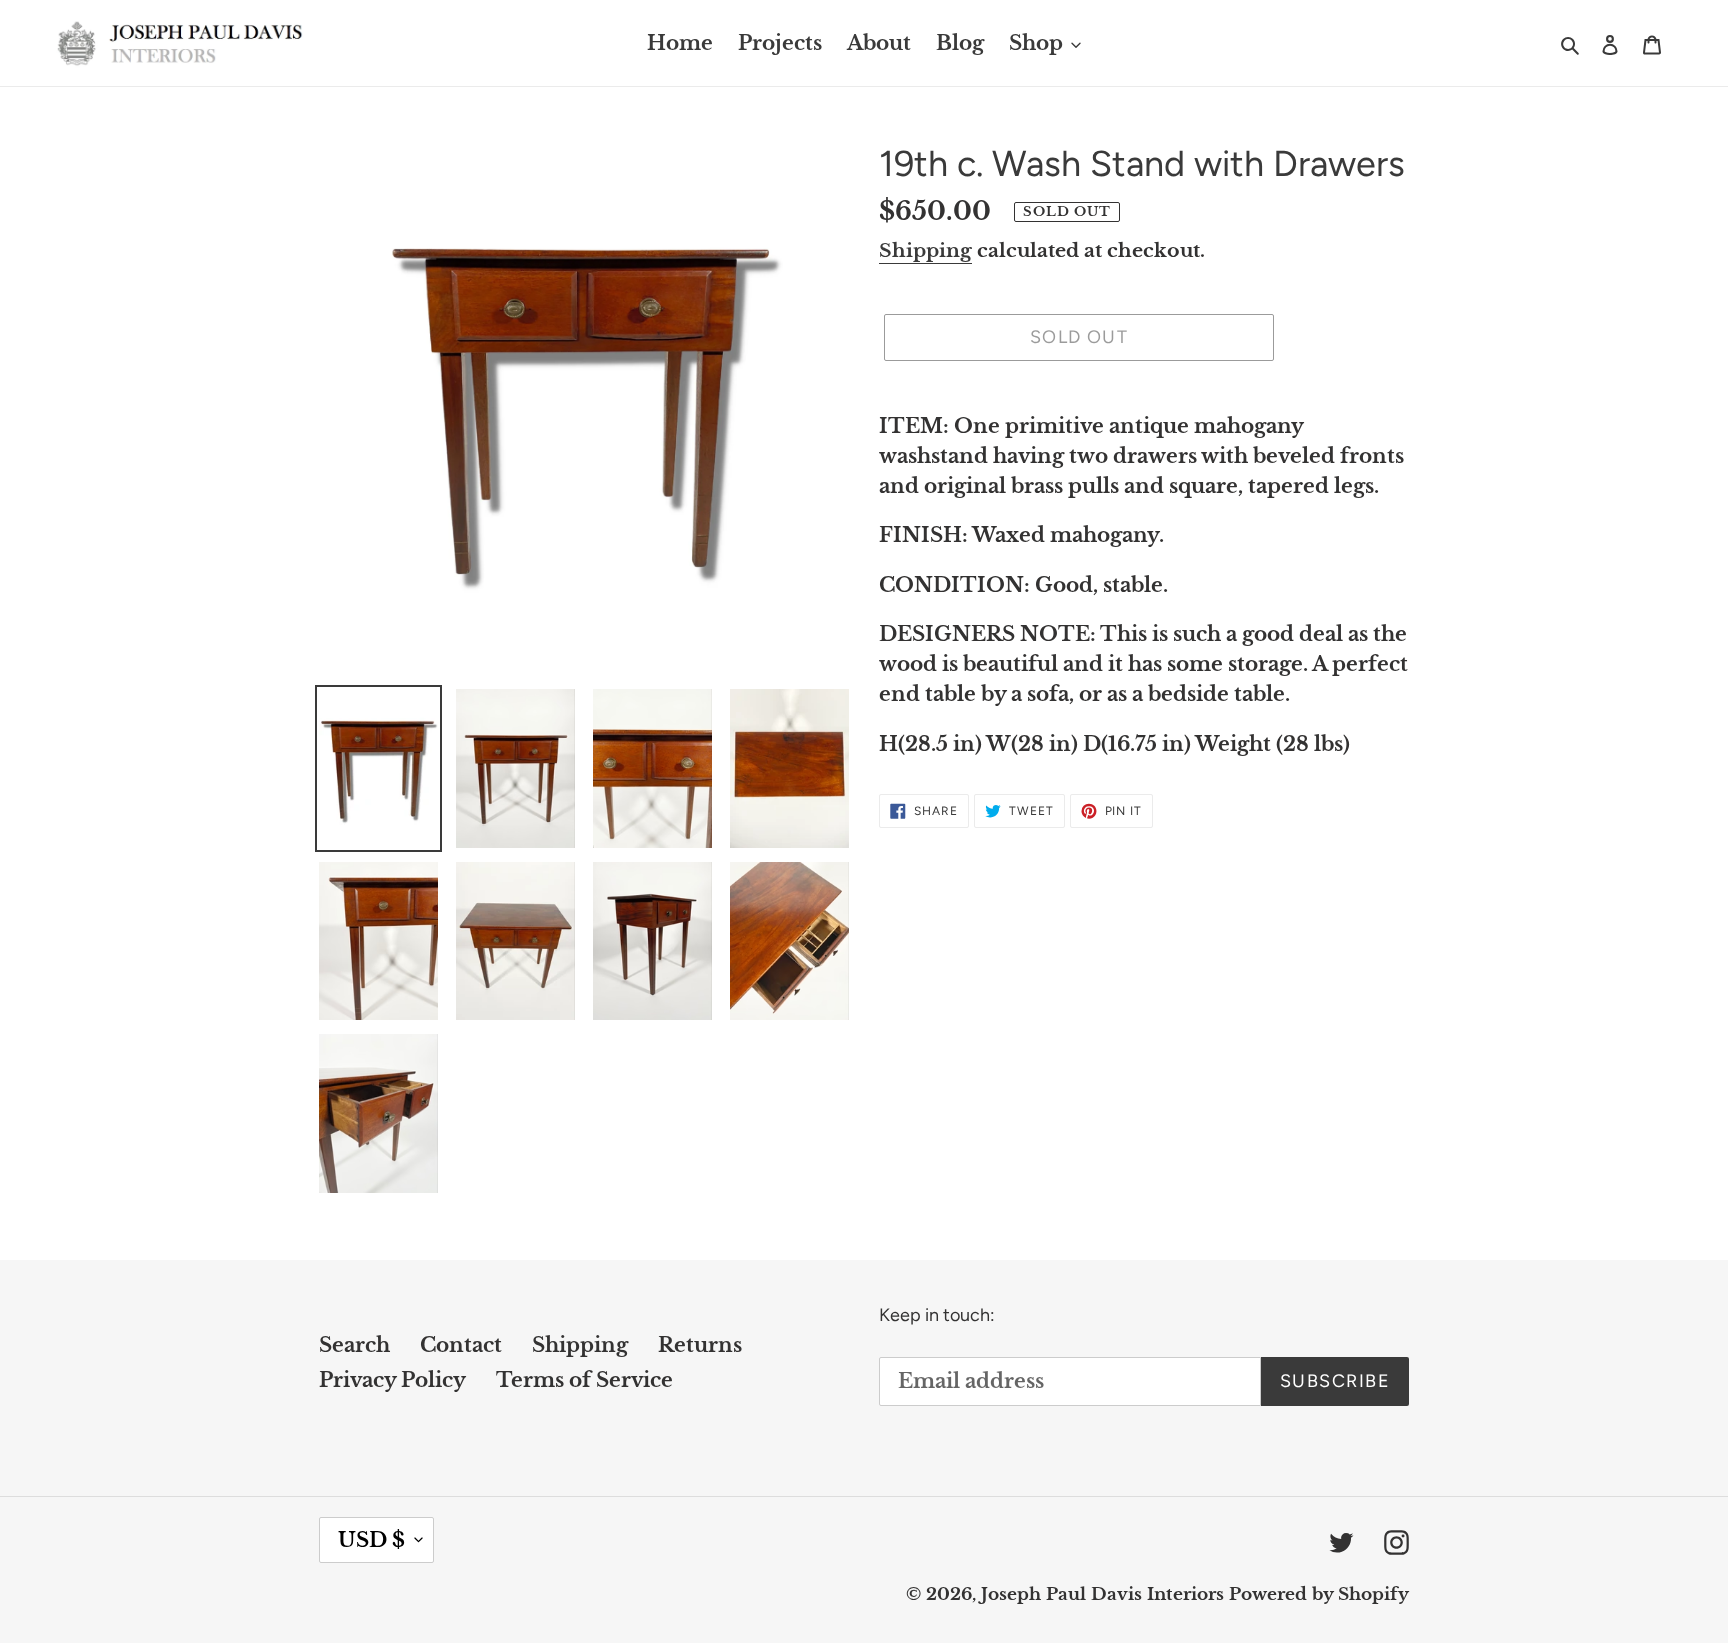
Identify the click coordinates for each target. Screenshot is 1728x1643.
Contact (461, 1345)
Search (354, 1345)
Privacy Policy (392, 1380)
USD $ (371, 1540)
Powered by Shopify (1319, 1594)
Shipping (925, 250)
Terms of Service (584, 1380)
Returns (700, 1345)
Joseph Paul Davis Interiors (1102, 1594)
